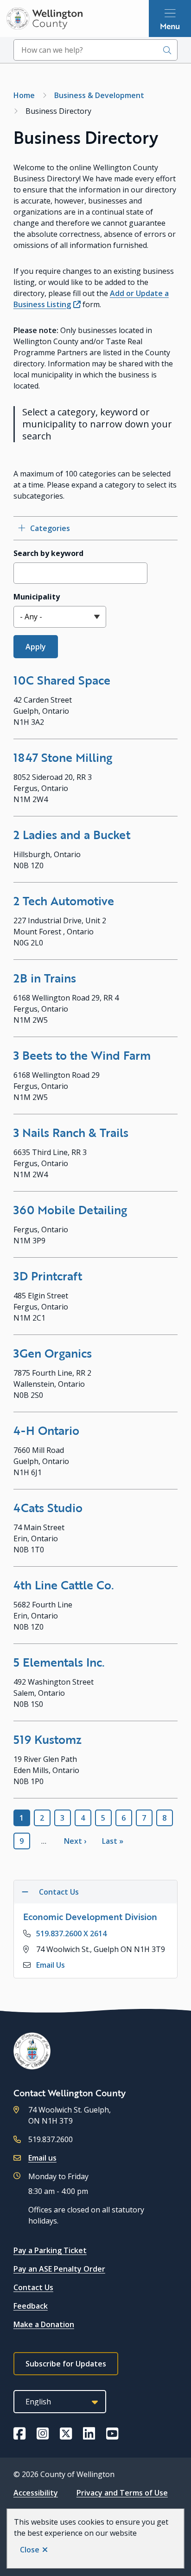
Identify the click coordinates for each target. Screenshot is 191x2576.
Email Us (51, 1965)
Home (24, 95)
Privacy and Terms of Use (122, 2493)
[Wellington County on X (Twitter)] (66, 2434)
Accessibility (36, 2493)
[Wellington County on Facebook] (19, 2434)
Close (30, 2550)
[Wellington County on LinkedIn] (89, 2434)
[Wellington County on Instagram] (43, 2434)
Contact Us (33, 2287)
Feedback (31, 2306)
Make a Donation (44, 2324)
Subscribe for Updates (66, 2364)
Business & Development (99, 95)
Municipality (37, 597)
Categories (50, 528)
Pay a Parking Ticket (50, 2250)
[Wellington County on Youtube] (112, 2434)
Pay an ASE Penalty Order (59, 2269)
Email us (42, 2158)
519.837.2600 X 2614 (71, 1934)
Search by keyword (48, 553)
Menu (170, 26)
